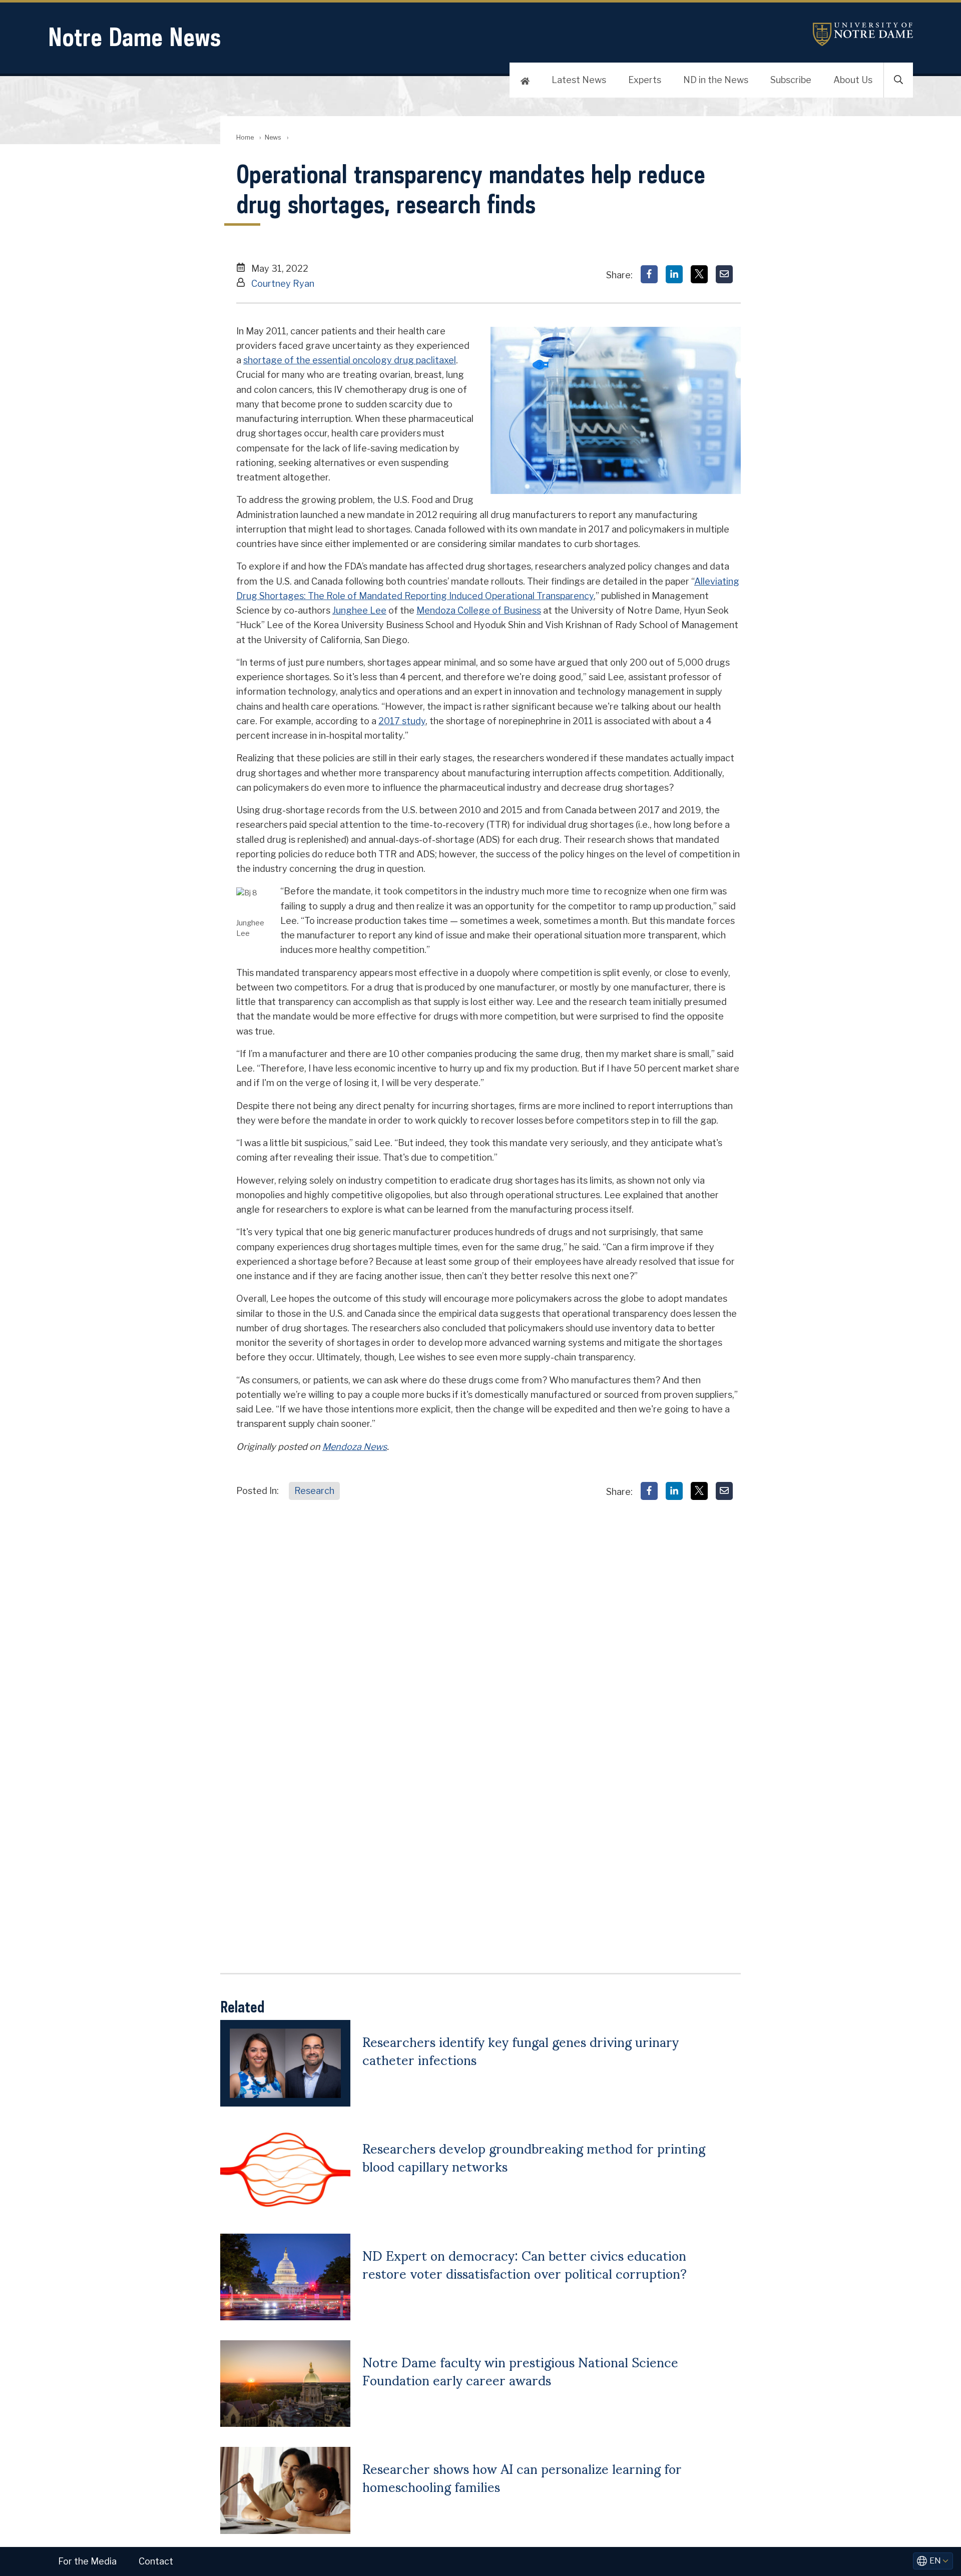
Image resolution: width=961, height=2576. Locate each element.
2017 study (402, 721)
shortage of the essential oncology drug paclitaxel (350, 360)
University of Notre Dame (863, 34)
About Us (853, 80)
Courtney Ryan (283, 284)
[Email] (724, 274)
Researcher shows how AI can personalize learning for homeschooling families (522, 2477)
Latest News (579, 80)
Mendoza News (355, 1447)
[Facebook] (649, 274)
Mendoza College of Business (479, 610)
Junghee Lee (359, 610)
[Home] (525, 80)
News (273, 137)
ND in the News (716, 80)
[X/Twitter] (699, 274)
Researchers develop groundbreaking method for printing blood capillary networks (534, 2157)
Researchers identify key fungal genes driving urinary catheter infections (521, 2050)
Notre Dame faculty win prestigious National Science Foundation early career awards (520, 2370)
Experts (645, 80)
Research (314, 1491)
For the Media (87, 2561)
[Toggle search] (898, 80)
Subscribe (791, 80)
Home (245, 137)
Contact (156, 2561)
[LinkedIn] (674, 274)
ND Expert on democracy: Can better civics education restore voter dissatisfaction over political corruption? (525, 2264)
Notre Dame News (134, 37)
